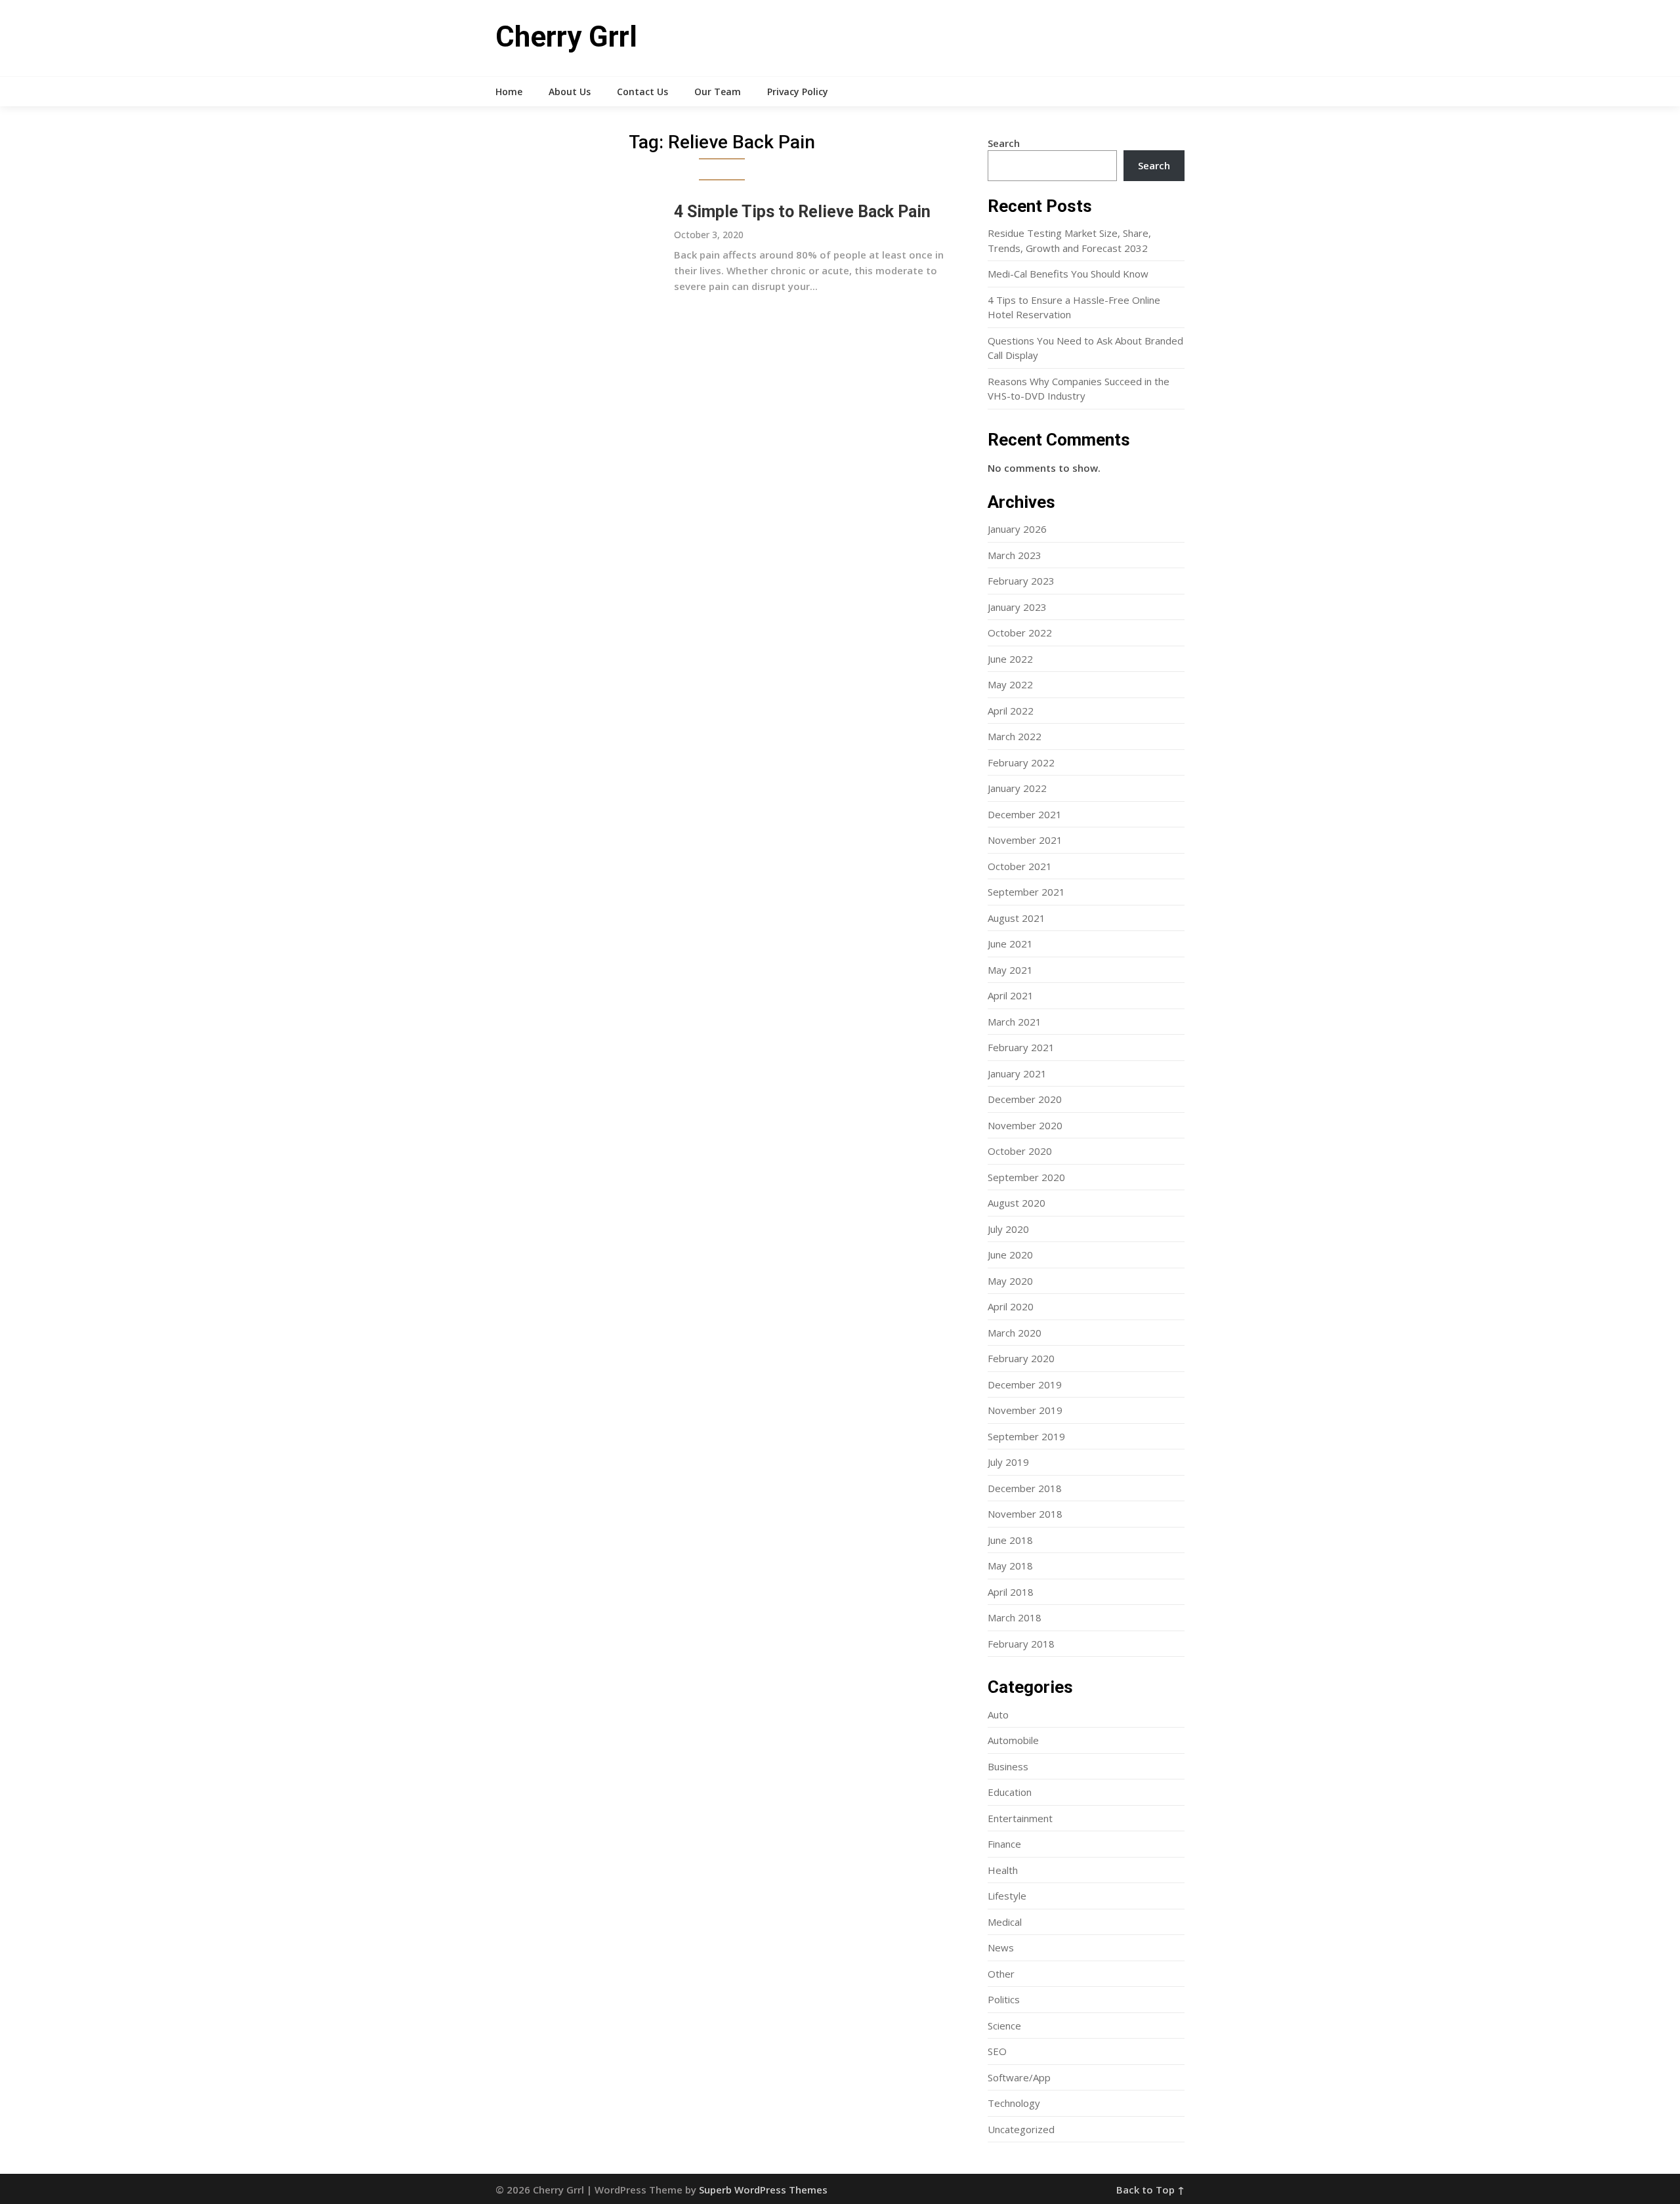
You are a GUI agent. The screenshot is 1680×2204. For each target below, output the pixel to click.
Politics (1004, 1999)
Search (1004, 143)
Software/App (1019, 2077)
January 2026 (1017, 529)
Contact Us (642, 92)
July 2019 (1008, 1462)
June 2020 (1010, 1255)
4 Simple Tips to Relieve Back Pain (802, 212)
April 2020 (1011, 1306)
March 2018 (1015, 1617)
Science (1004, 2026)
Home (509, 92)
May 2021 (1010, 970)
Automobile (1013, 1740)
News (1001, 1947)
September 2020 (1026, 1177)
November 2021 (1025, 840)
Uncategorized (1021, 2129)
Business (1008, 1766)
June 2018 (1010, 1540)
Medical (1005, 1922)
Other (1001, 1974)
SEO (997, 2051)
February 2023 (1021, 581)
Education (1010, 1792)
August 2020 (1017, 1203)
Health (1003, 1870)
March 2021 (1015, 1022)
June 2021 (1010, 944)
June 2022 (1010, 659)
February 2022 (1021, 762)
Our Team (718, 92)
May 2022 (1010, 684)
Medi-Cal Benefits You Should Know (1068, 274)
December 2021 (1025, 814)
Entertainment (1020, 1818)
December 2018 (1025, 1488)
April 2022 (1011, 711)
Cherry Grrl (566, 37)
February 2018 (1021, 1644)
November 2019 (1025, 1410)
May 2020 (1010, 1281)
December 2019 (1025, 1384)
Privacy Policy (798, 92)
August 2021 (1017, 918)
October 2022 (1020, 633)
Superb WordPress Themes (763, 2190)
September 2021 (1026, 892)
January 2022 (1017, 788)
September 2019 (1026, 1436)
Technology (1014, 2103)
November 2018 (1025, 1514)
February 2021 (1021, 1047)
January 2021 (1017, 1073)
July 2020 (1008, 1229)
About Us (570, 92)
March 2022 (1015, 736)
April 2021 (1011, 995)
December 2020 (1025, 1099)
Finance (1004, 1844)
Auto (998, 1715)
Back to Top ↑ (1150, 2190)
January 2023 (1017, 607)
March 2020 (1015, 1333)
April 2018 (1011, 1592)
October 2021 (1020, 866)
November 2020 (1025, 1125)
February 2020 (1021, 1358)
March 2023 (1015, 555)
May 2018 (1010, 1566)
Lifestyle (1007, 1896)
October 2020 (1020, 1151)
